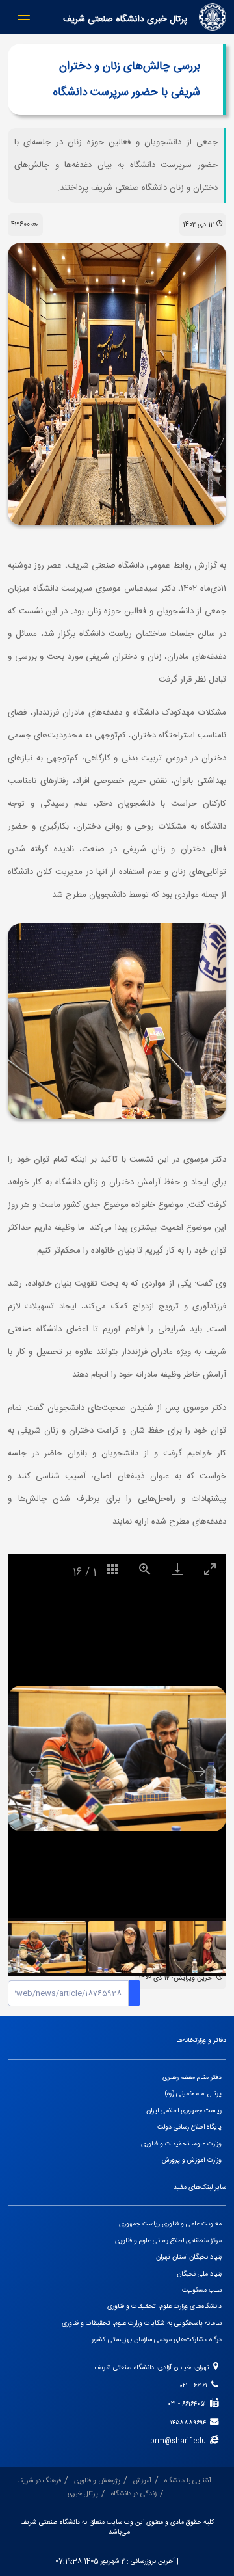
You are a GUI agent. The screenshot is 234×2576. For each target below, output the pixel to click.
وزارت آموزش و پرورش (192, 2160)
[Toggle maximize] (210, 1569)
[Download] (177, 1569)
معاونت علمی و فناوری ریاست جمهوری (170, 2224)
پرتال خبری (83, 2494)
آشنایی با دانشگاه (188, 2481)
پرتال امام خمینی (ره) (193, 2094)
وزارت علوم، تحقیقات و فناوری (181, 2144)
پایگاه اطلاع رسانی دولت (189, 2127)
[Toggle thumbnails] (112, 1569)
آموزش (142, 2481)
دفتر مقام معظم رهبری (192, 2078)
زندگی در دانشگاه (134, 2494)
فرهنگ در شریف (39, 2481)
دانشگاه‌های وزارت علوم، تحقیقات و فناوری (164, 2306)
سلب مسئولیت (202, 2290)
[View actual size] (145, 1569)
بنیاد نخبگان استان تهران (189, 2257)
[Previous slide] (34, 1771)
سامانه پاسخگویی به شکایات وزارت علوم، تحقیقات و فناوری (142, 2323)
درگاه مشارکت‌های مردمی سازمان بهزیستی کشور (157, 2340)
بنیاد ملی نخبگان (199, 2274)
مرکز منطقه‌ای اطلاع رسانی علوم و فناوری (168, 2241)
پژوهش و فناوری (97, 2481)
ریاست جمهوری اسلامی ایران (184, 2111)
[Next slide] (200, 1771)
